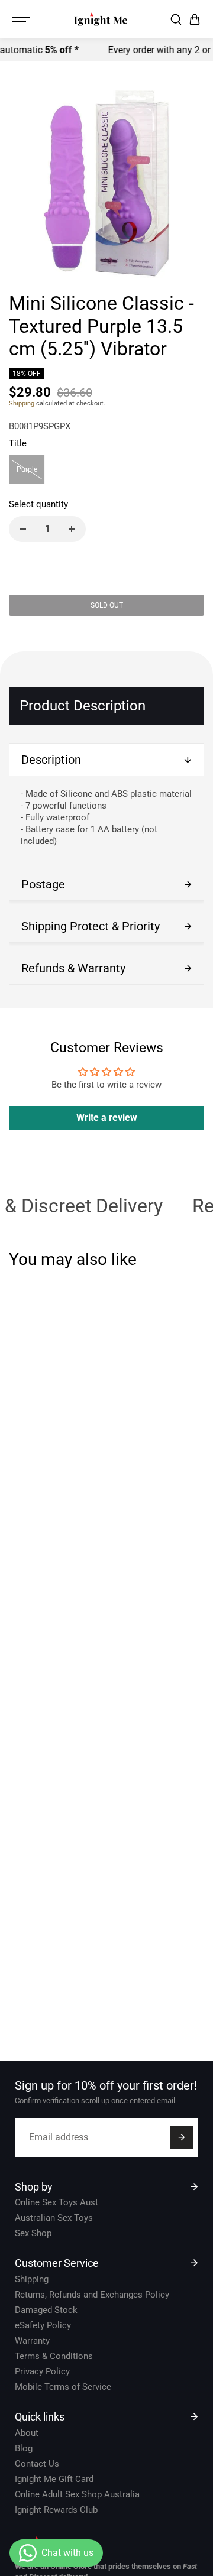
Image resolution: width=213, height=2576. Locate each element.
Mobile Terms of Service (63, 2387)
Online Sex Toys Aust (57, 2202)
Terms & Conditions (54, 2356)
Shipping (22, 403)
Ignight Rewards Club (56, 2510)
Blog (24, 2448)
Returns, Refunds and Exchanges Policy (92, 2295)
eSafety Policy (43, 2325)
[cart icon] (195, 20)
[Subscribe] (182, 2137)
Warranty (32, 2341)
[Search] (176, 20)
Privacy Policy (42, 2371)
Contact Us (37, 2464)
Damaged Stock (46, 2310)
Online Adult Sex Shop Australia (77, 2494)
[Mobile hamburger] (22, 20)
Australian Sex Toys (54, 2218)
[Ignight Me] (101, 19)
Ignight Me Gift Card (54, 2479)
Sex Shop (33, 2233)
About (27, 2433)
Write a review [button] (107, 1117)
